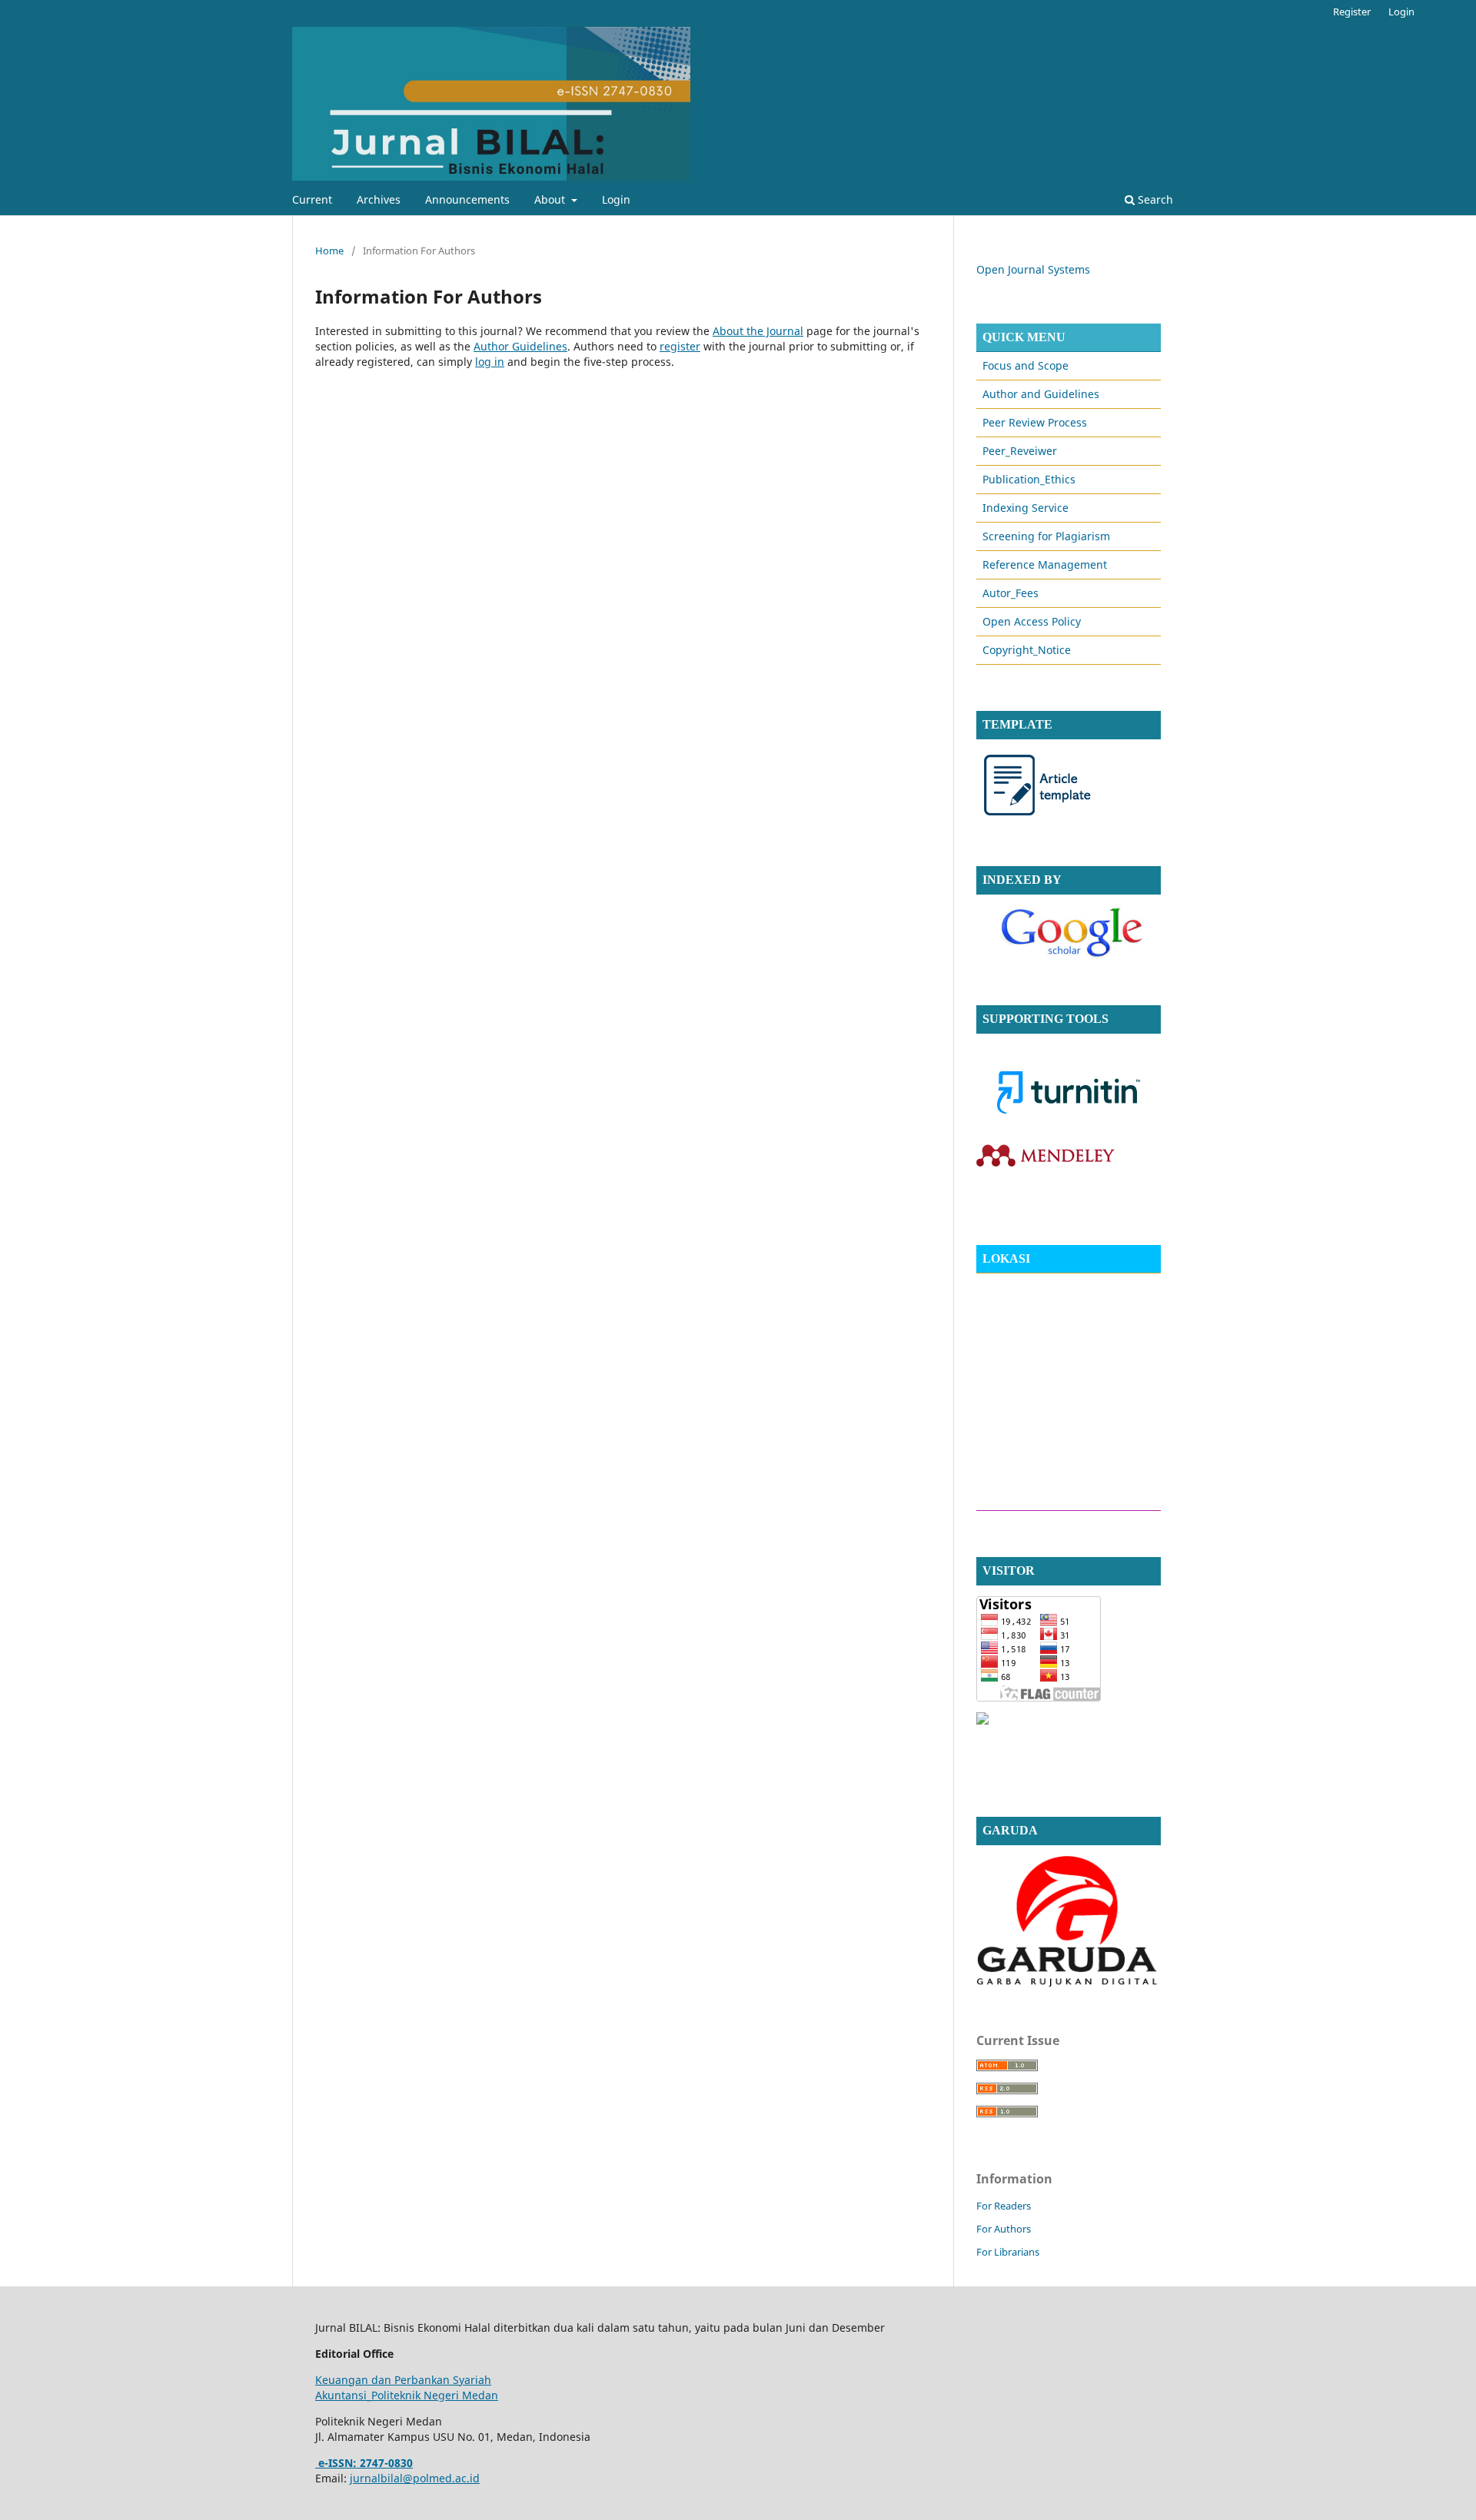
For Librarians (1008, 2252)
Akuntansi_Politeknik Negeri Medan (407, 2395)
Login (616, 199)
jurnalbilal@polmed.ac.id (415, 2478)
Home (329, 251)
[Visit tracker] (982, 1720)
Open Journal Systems (1033, 269)
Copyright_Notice (1027, 650)
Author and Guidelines (1041, 394)
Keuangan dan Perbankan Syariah (403, 2380)
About (551, 199)
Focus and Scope (1026, 365)
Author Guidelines (520, 346)
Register (1352, 12)
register (680, 346)
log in (490, 362)
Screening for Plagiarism (1046, 536)
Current (312, 199)
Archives (379, 199)
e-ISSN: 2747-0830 (364, 2463)
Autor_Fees (1011, 593)
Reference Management (1045, 564)
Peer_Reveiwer (1020, 451)
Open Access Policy (1032, 621)
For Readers (1004, 2206)
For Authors (1004, 2229)
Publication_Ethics (1029, 479)
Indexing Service (1026, 508)
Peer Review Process (1035, 422)
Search (1154, 199)
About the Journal (758, 331)
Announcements (467, 199)
